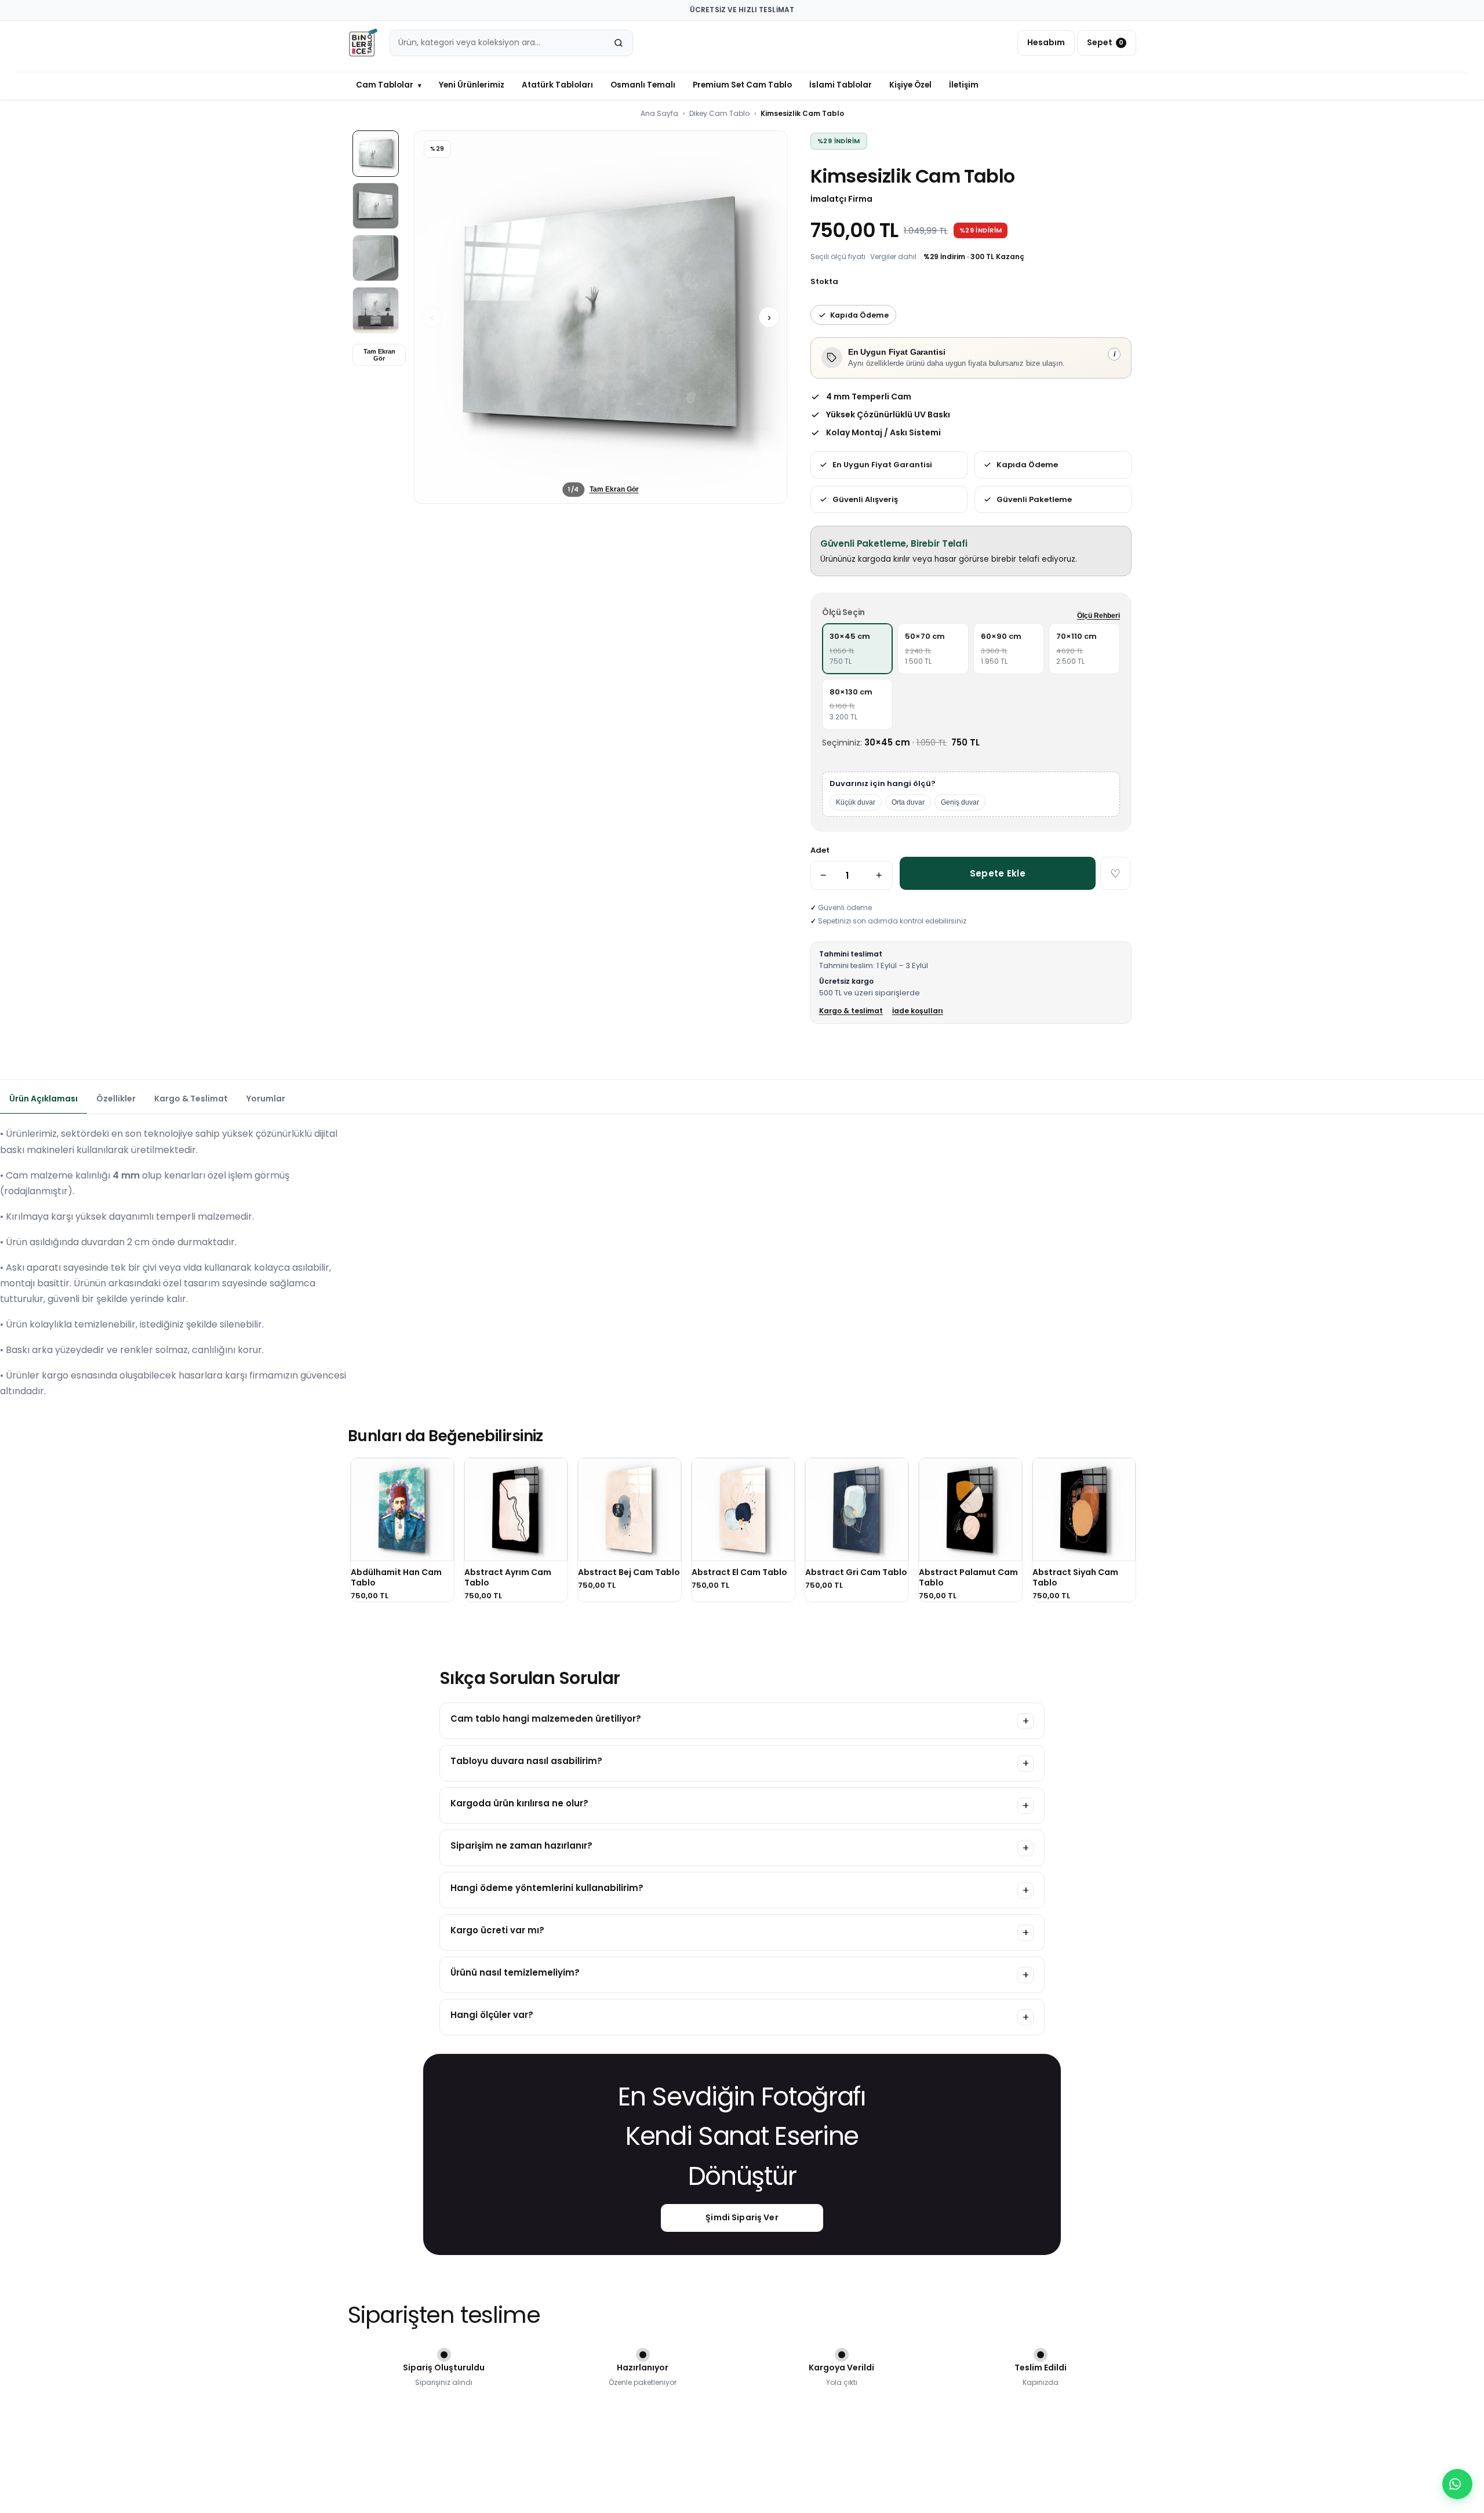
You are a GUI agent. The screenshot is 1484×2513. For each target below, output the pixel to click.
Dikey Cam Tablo (719, 113)
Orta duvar (908, 802)
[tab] (376, 154)
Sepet (1105, 42)
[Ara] (619, 43)
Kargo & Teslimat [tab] (191, 1099)
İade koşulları (918, 1011)
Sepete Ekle (998, 873)
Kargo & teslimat (851, 1011)
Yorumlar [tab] (266, 1099)
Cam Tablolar (389, 85)
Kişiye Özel (910, 85)
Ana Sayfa (659, 113)
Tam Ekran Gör (379, 355)
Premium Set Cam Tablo (742, 85)
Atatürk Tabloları (557, 85)
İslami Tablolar (841, 85)
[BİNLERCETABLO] (363, 43)
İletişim (964, 85)
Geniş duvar (960, 802)
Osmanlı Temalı (643, 85)
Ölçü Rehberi (1099, 616)
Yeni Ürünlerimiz (472, 85)
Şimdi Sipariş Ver (742, 2217)
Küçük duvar (856, 802)
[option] (858, 649)
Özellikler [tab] (116, 1099)
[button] (601, 317)
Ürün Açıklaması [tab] (43, 1099)
